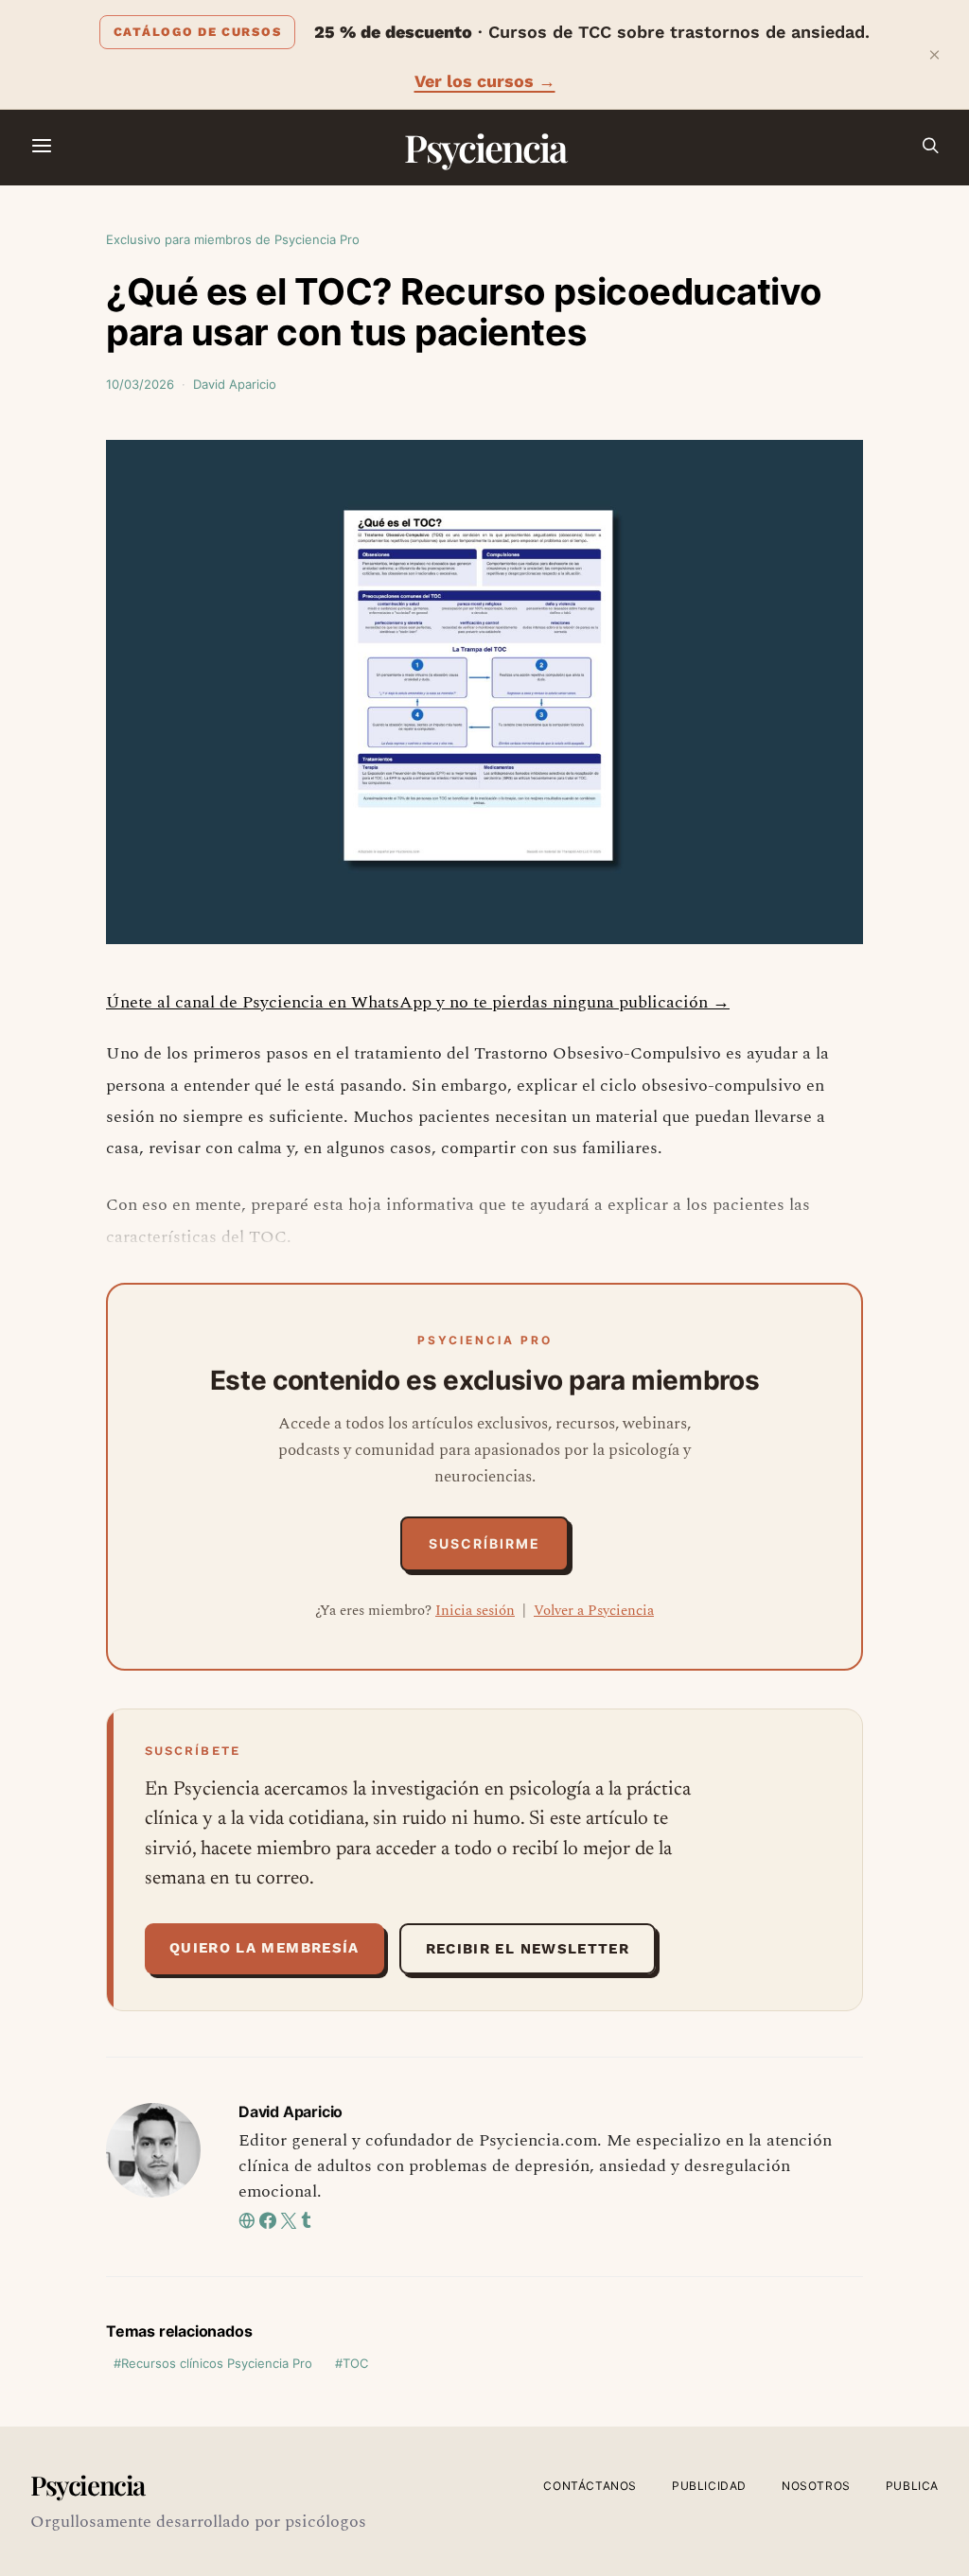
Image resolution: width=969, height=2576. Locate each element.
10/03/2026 (140, 384)
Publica (912, 2486)
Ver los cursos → (485, 81)
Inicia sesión (475, 1611)
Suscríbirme (484, 1543)
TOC (355, 2363)
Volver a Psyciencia (594, 1611)
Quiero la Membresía (264, 1948)
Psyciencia (485, 147)
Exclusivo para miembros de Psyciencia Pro (233, 239)
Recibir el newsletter (528, 1949)
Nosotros (816, 2486)
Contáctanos (590, 2486)
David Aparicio (235, 384)
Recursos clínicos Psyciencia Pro (217, 2363)
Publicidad (709, 2486)
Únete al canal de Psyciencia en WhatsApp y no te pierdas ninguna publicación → (418, 1002)
